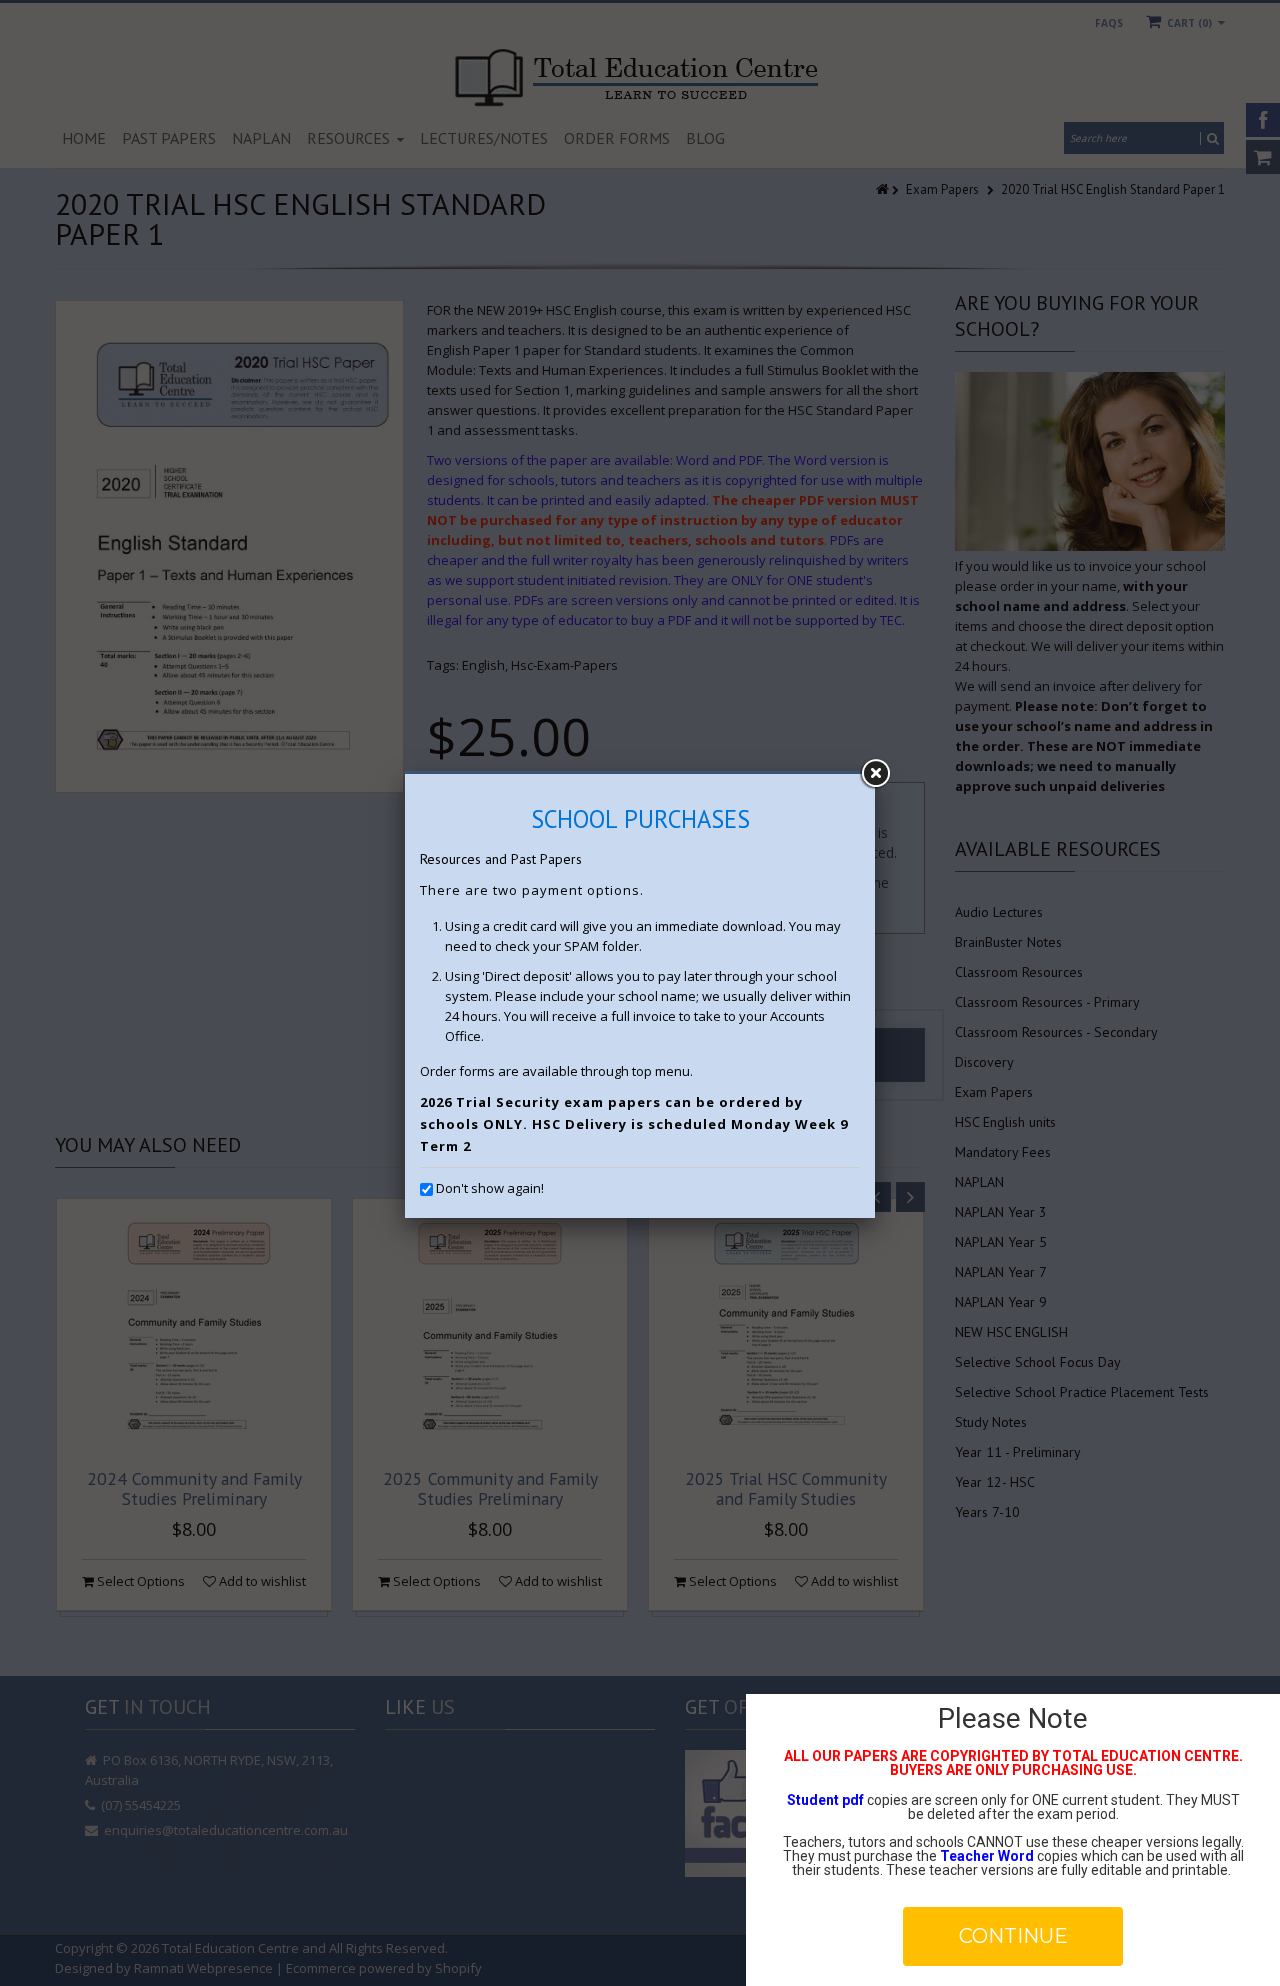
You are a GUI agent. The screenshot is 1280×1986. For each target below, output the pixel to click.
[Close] (875, 774)
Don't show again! (490, 1188)
